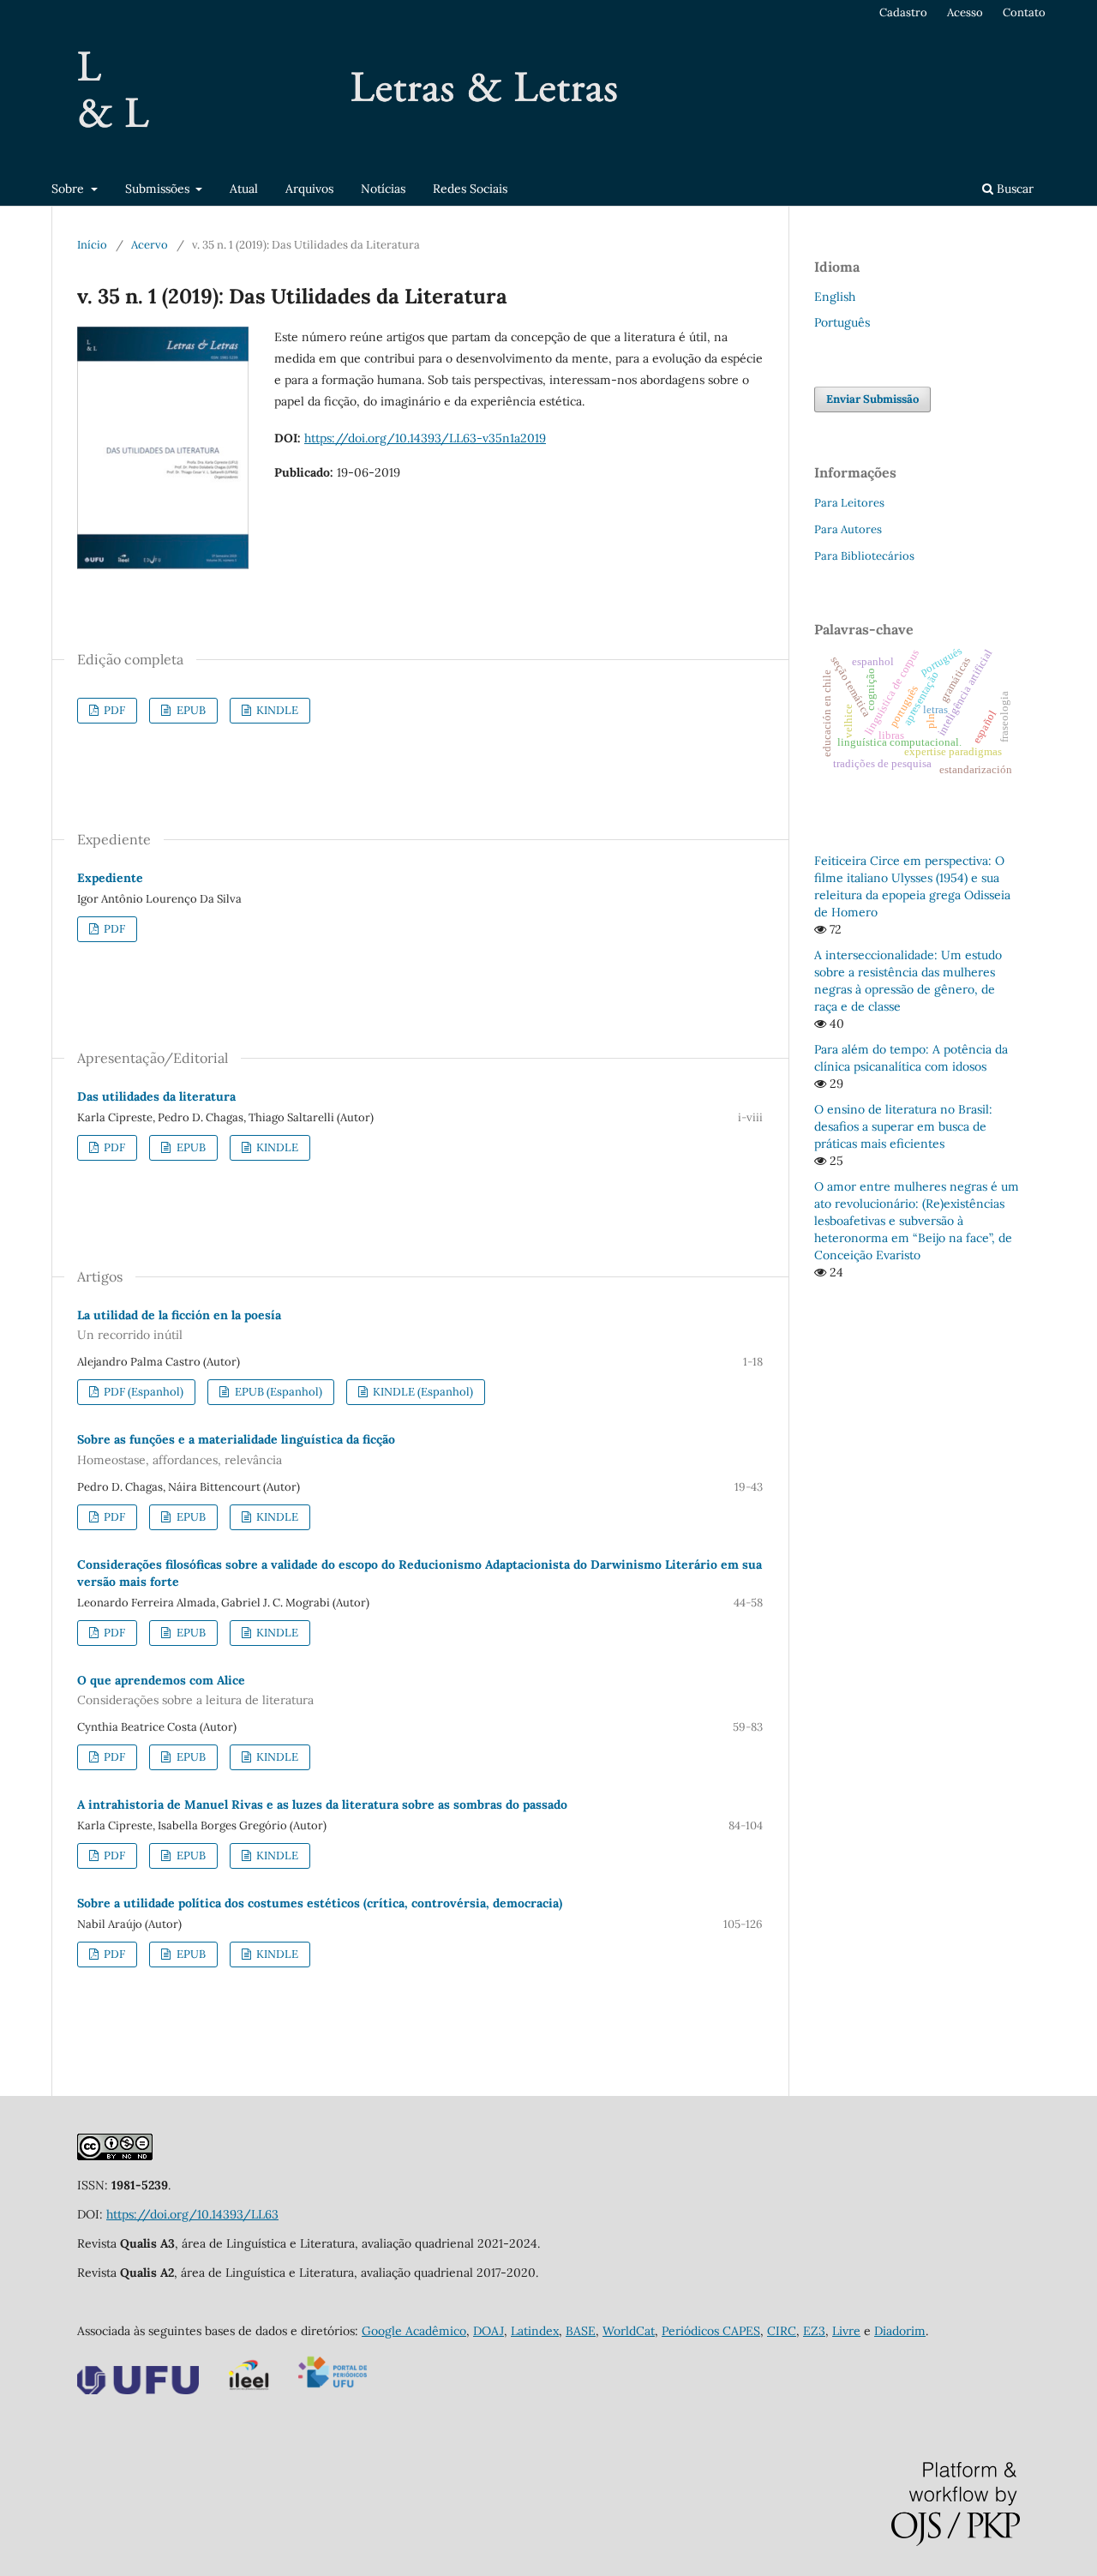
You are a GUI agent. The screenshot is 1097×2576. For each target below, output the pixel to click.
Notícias (383, 189)
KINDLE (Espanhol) (422, 1392)
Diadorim (900, 2331)
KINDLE (276, 710)
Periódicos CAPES (711, 2331)
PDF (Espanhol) (142, 1392)
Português (842, 322)
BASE (581, 2331)
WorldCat (629, 2331)
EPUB (190, 710)
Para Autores (848, 529)
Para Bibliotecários (864, 556)
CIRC (782, 2331)
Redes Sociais (470, 189)
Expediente (110, 878)
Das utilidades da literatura (156, 1096)
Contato (1024, 12)
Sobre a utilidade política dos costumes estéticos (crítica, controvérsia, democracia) (320, 1903)
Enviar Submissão (872, 399)
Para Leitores (849, 503)
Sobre (69, 189)
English (835, 297)
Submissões (159, 189)
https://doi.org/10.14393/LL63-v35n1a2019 (425, 438)
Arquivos (309, 189)
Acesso (965, 12)
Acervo (150, 245)
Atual (244, 189)
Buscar (1013, 189)
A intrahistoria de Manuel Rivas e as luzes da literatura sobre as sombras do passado (322, 1804)
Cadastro (903, 12)
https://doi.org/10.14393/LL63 (192, 2214)
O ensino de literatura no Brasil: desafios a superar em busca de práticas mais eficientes (903, 1126)
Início (92, 245)
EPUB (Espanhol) (277, 1392)
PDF (113, 710)
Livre (846, 2331)
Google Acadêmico (414, 2331)
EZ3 (814, 2331)
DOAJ (489, 2331)
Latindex (535, 2331)
